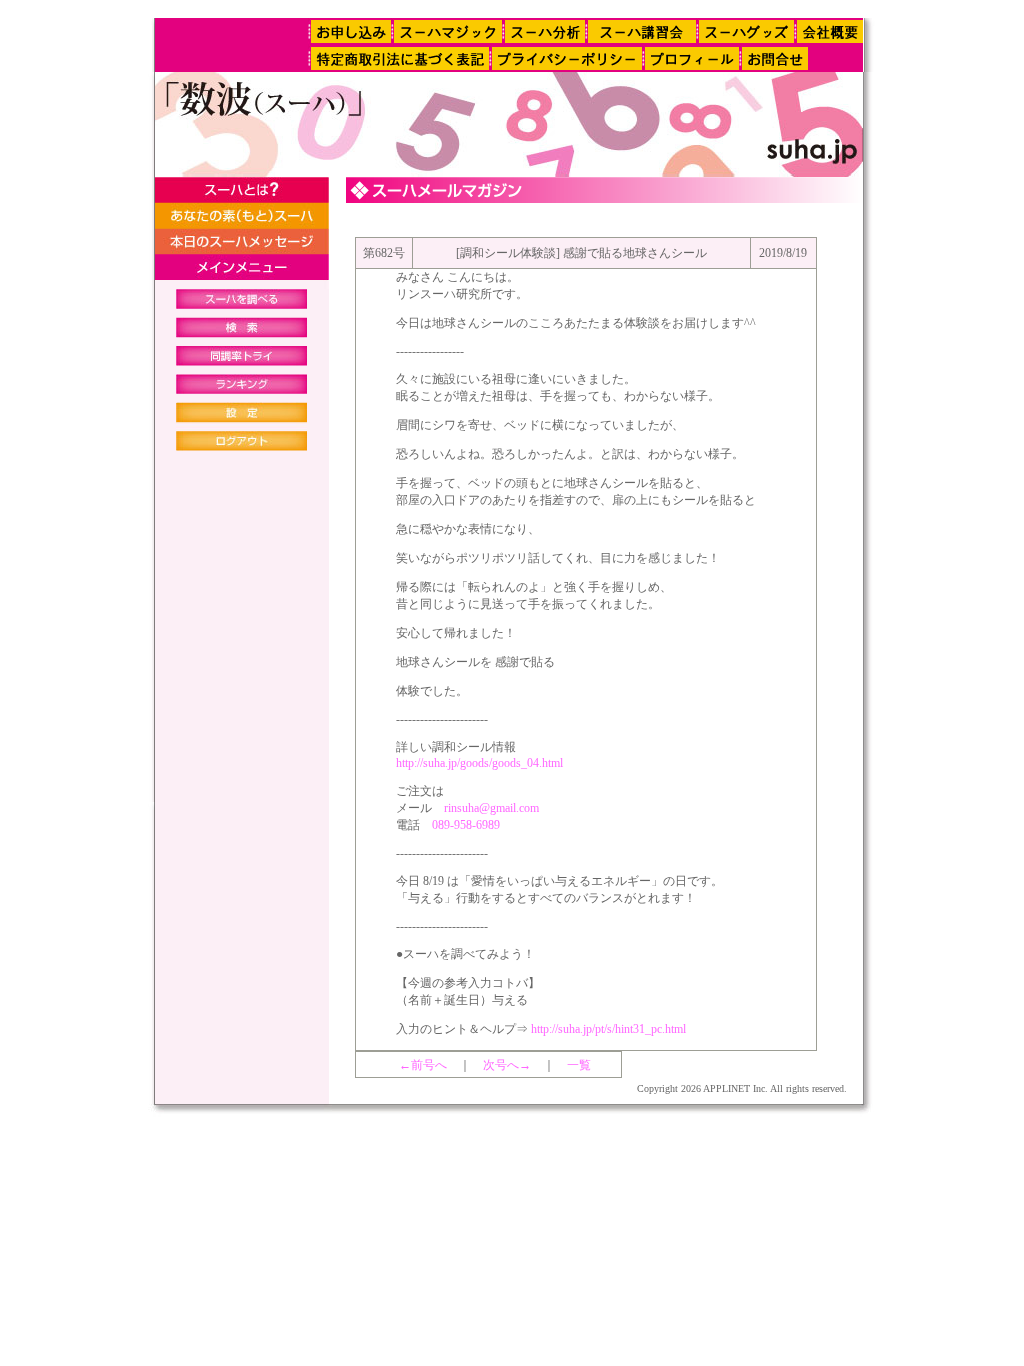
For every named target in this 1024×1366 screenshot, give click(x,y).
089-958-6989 (466, 825)
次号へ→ (507, 1065)
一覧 (579, 1065)
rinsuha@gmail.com (491, 808)
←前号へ (423, 1065)
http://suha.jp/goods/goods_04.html (479, 763)
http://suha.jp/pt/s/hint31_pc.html (608, 1029)
